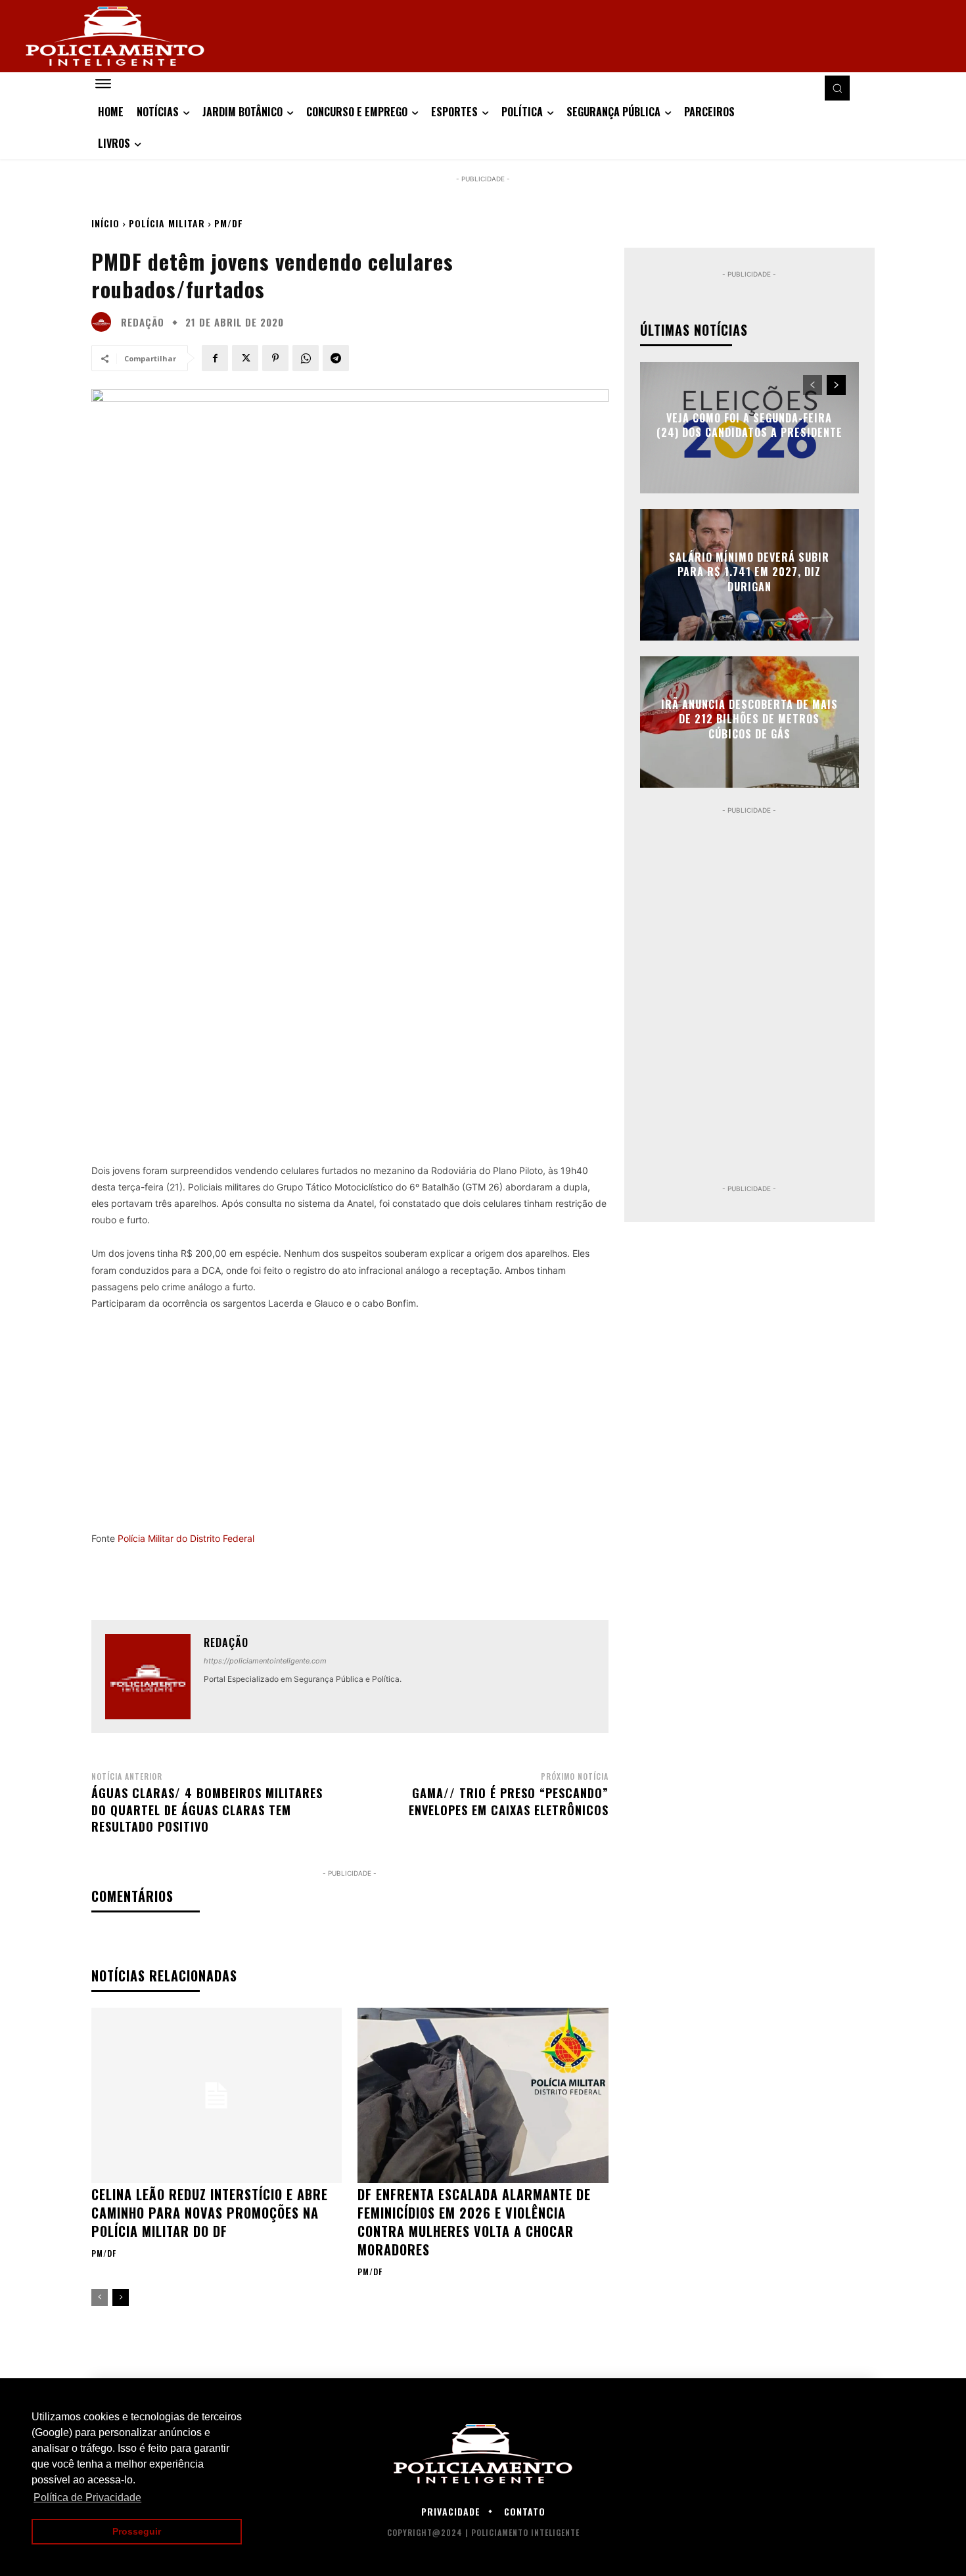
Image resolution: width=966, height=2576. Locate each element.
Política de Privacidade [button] (87, 2497)
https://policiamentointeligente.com (265, 1661)
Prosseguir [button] (137, 2531)
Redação (143, 322)
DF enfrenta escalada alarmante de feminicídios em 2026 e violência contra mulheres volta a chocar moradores (474, 2222)
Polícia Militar (167, 223)
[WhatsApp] (306, 358)
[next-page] (121, 2297)
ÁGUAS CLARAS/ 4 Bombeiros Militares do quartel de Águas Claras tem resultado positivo (207, 1809)
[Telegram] (336, 358)
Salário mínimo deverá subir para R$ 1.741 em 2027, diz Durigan (749, 572)
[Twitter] (245, 358)
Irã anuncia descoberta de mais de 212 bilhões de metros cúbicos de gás (749, 719)
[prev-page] (100, 2297)
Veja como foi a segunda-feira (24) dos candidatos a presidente (749, 425)
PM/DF (229, 223)
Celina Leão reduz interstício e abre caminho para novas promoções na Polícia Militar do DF (210, 2213)
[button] (837, 88)
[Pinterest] (275, 358)
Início (105, 223)
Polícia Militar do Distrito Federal (186, 1538)
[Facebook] (215, 358)
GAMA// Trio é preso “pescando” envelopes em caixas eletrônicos (509, 1801)
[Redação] (104, 322)
